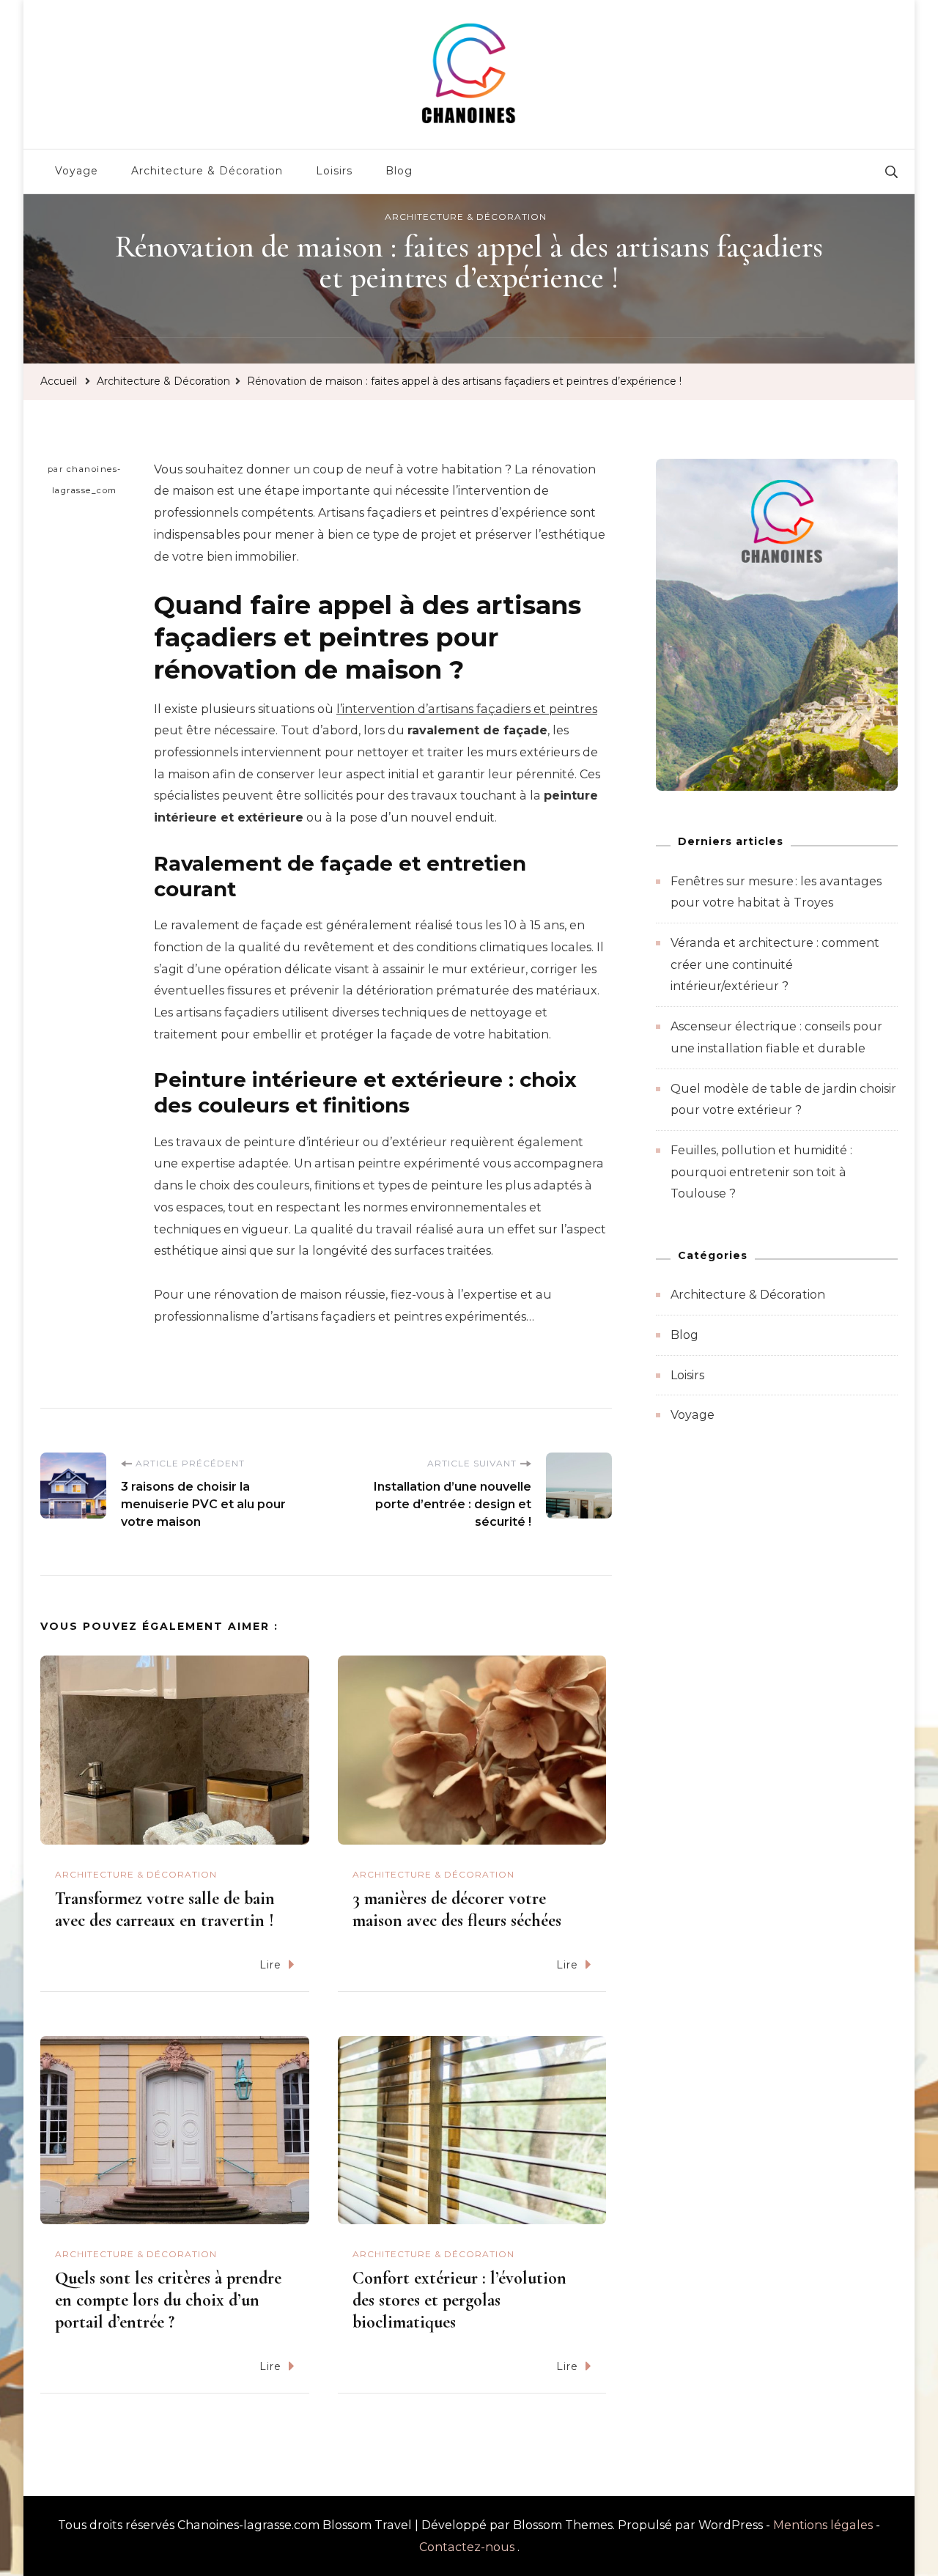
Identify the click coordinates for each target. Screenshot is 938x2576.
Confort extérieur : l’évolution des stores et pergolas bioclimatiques (459, 2300)
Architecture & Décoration (207, 171)
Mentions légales (823, 2525)
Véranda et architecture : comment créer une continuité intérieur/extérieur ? (775, 964)
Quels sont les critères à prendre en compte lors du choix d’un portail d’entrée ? (168, 2300)
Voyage (77, 171)
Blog (399, 171)
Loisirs (334, 171)
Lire (270, 1965)
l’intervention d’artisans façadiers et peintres (467, 709)
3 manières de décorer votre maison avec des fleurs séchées (457, 1909)
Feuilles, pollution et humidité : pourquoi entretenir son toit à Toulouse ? (761, 1172)
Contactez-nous (467, 2547)
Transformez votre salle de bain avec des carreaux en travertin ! (165, 1909)
